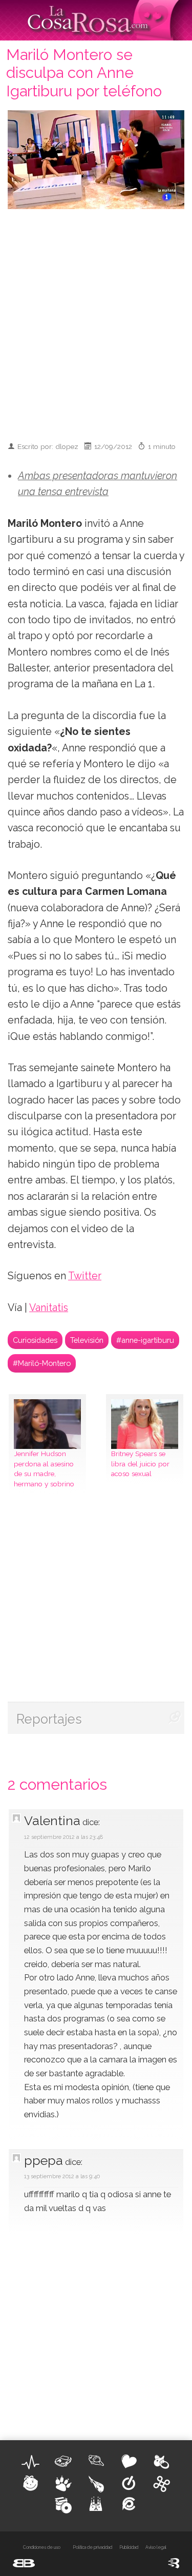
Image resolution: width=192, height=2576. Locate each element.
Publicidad (129, 2547)
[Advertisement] (96, 321)
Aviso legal (156, 2547)
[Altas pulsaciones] (31, 2462)
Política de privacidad (92, 2547)
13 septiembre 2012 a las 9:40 (62, 2176)
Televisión (87, 1340)
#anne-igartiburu (145, 1340)
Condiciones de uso (42, 2547)
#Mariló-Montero (42, 1363)
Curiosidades (35, 1340)
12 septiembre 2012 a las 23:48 (63, 1837)
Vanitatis (49, 1308)
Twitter (85, 1276)
